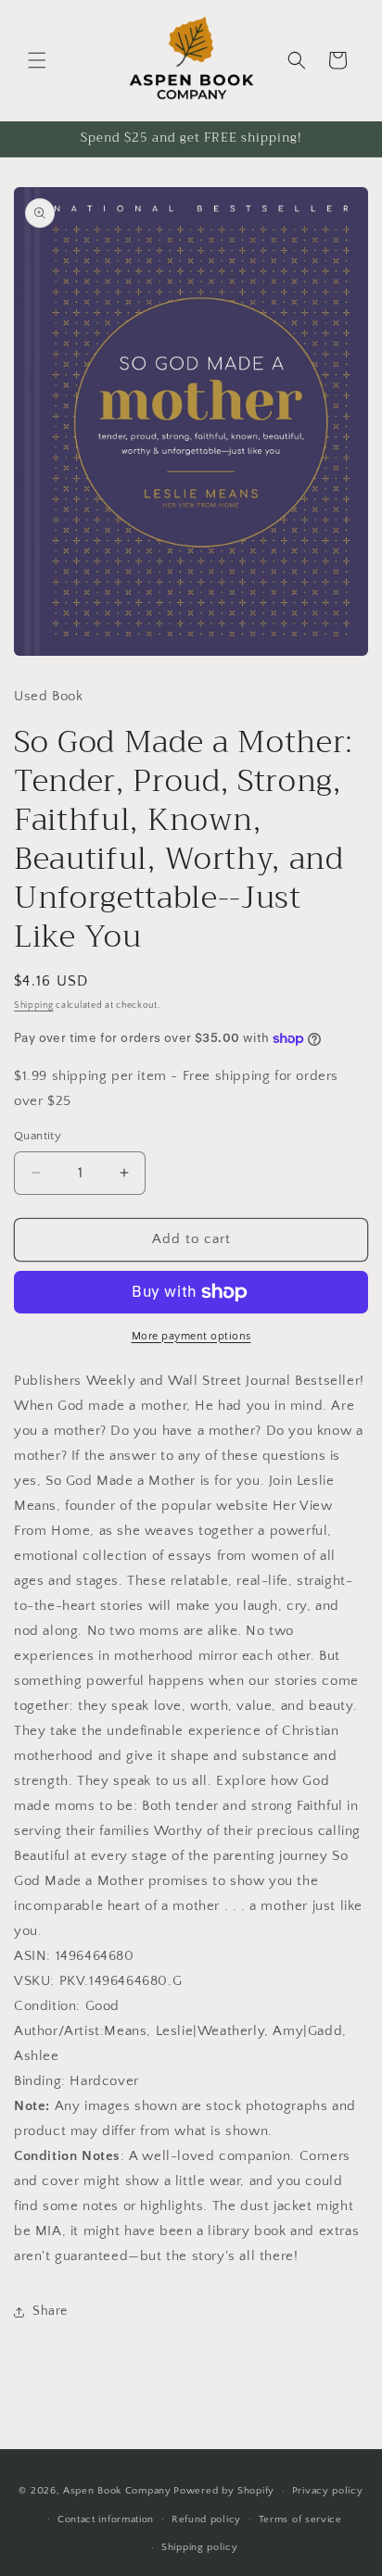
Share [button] (50, 2311)
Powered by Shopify (224, 2491)
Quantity (38, 1136)
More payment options (191, 1336)
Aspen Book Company (117, 2491)
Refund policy (206, 2519)
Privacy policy (328, 2491)
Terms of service (300, 2519)
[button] (37, 60)
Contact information (106, 2519)
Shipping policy (200, 2547)
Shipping (34, 1005)
